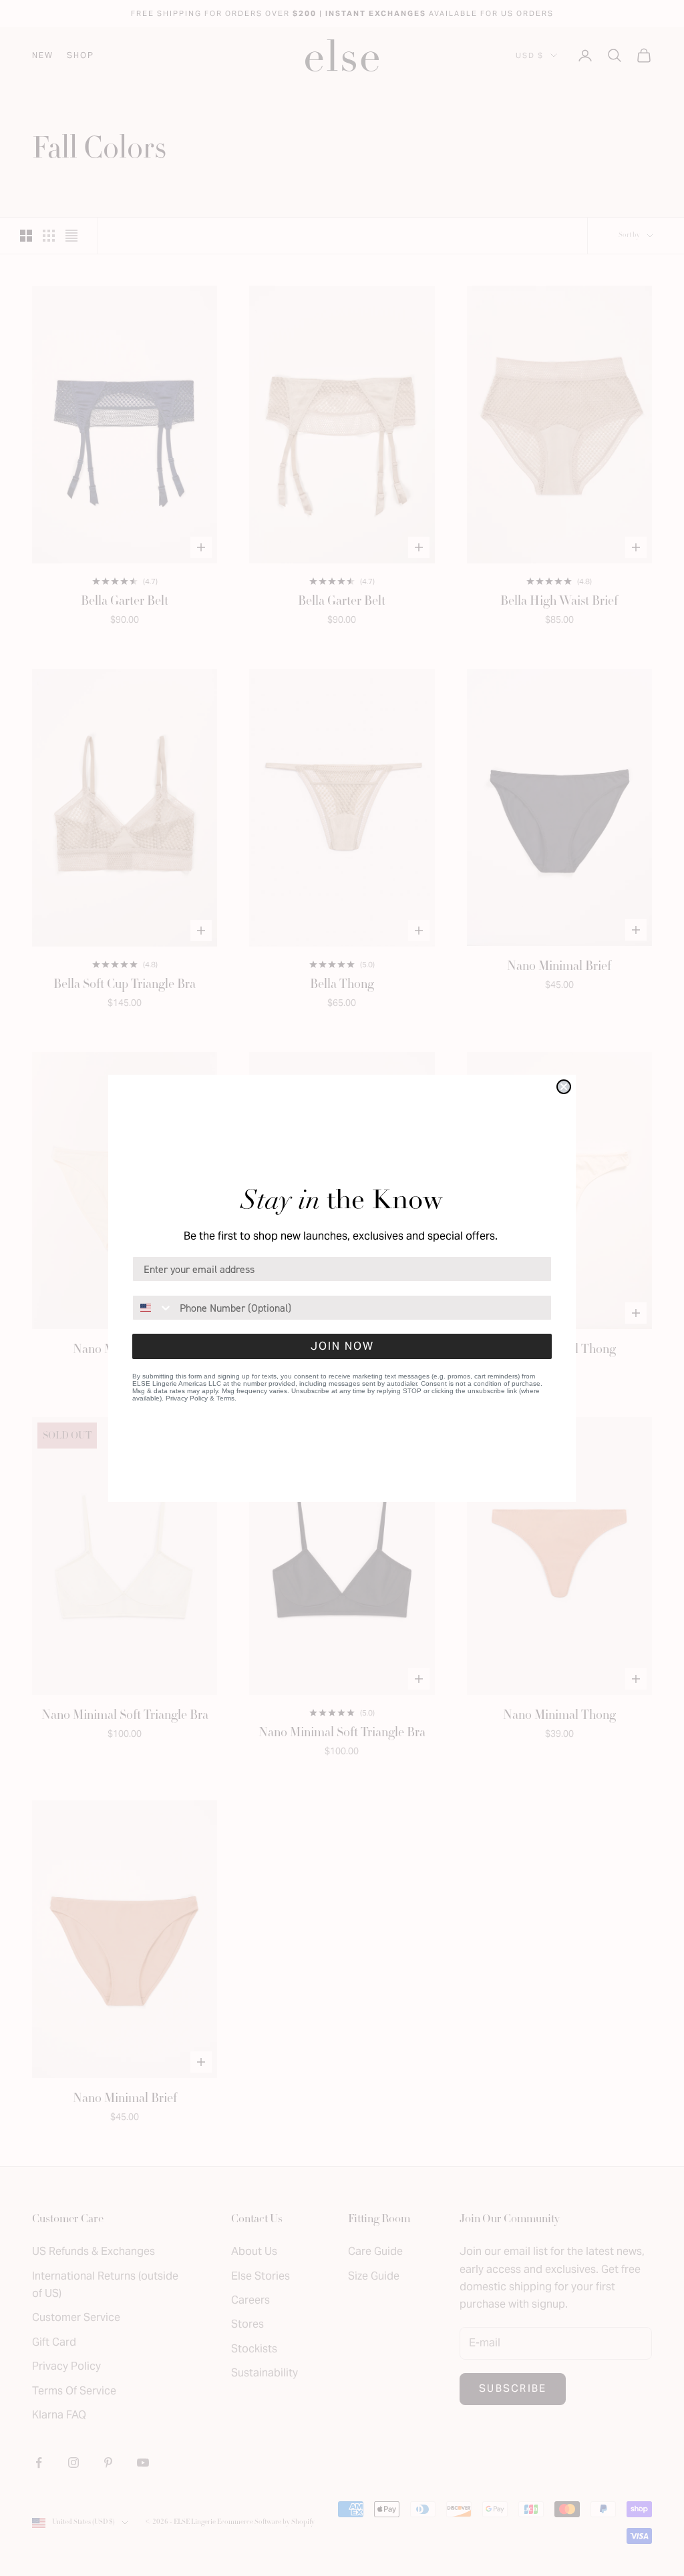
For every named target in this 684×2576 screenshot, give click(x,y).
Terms (225, 1398)
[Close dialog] (564, 1087)
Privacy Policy (187, 1398)
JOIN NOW (342, 1346)
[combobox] (153, 1308)
